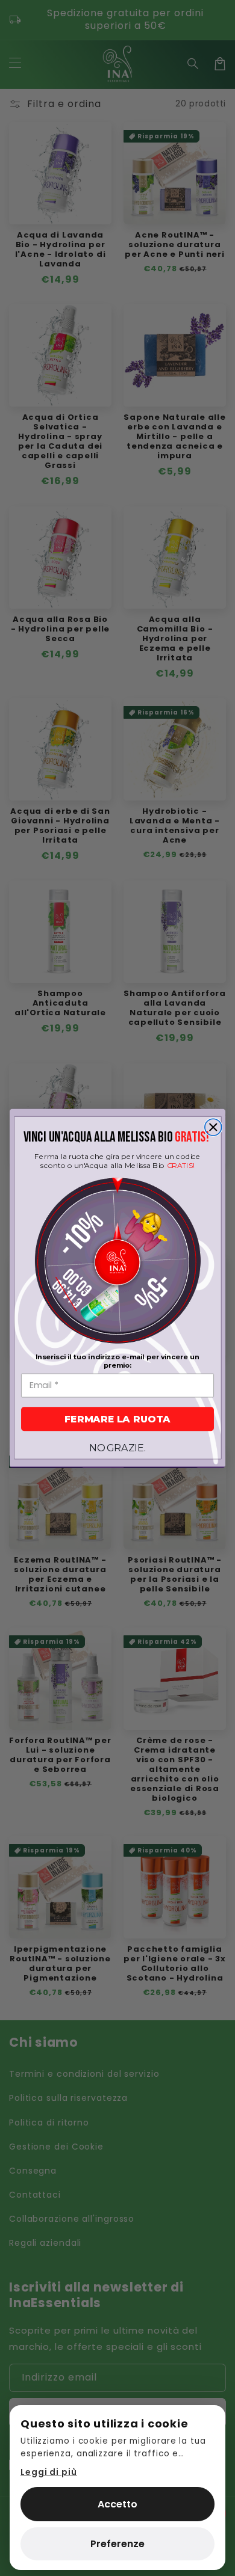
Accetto (117, 2504)
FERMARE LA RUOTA (117, 1419)
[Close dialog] (213, 1127)
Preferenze (117, 2544)
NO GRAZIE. (117, 1448)
